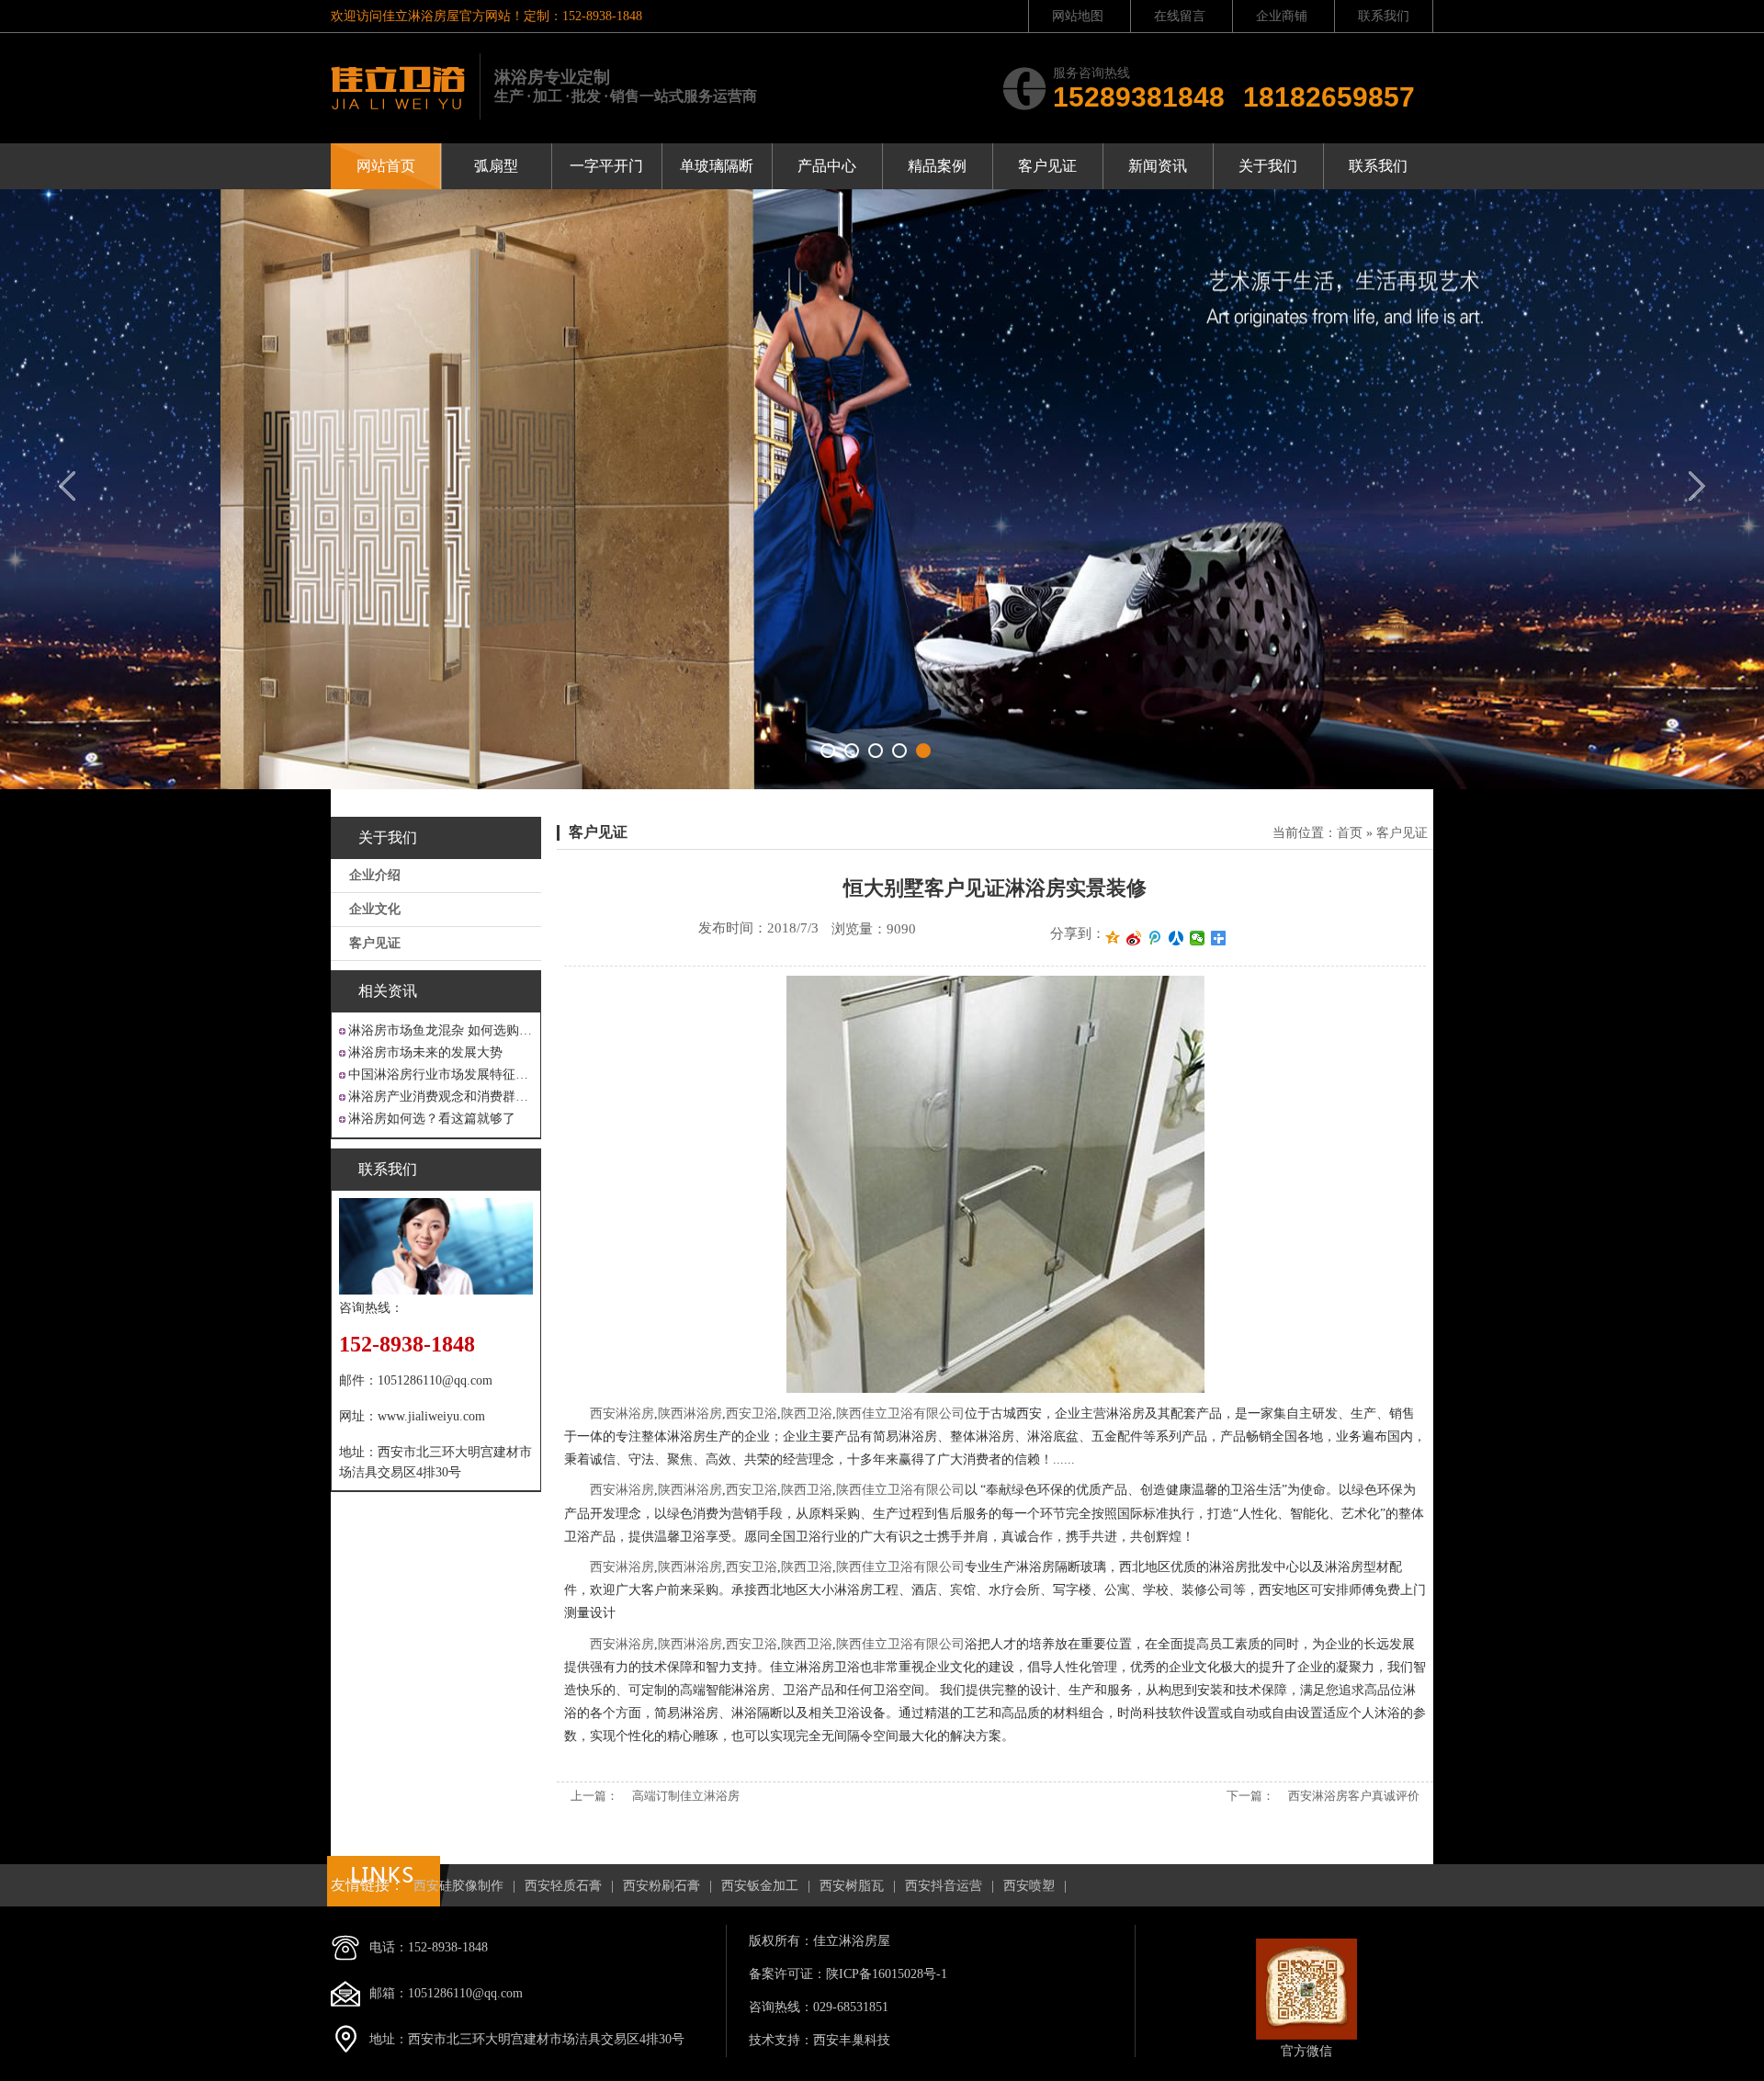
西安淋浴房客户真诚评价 (1354, 1796)
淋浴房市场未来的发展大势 (425, 1052)
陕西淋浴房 (690, 1414)
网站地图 (1078, 16)
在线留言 (1180, 16)
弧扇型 (496, 166)
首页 (1350, 833)
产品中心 (827, 166)
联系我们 (1384, 16)
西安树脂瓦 (852, 1886)
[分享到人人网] (1176, 938)
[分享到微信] (1198, 938)
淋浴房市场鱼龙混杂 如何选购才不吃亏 (441, 1030)
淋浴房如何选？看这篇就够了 (432, 1119)
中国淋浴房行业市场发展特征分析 (441, 1074)
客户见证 (1047, 166)
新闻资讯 (1158, 166)
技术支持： (781, 2040)
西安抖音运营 (944, 1886)
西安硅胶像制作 (458, 1886)
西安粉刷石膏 (661, 1886)
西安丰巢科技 (852, 2040)
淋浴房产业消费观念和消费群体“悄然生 (441, 1097)
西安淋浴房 (622, 1414)
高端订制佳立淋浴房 (686, 1796)
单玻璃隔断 (717, 166)
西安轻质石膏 (563, 1886)
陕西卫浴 (807, 1414)
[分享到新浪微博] (1134, 938)
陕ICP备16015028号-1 (887, 1974)
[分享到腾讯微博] (1155, 938)
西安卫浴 (752, 1414)
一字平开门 (606, 166)
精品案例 (937, 166)
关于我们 (1268, 166)
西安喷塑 (1029, 1886)
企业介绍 (375, 875)
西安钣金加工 (760, 1886)
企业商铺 (1282, 16)
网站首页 (386, 166)
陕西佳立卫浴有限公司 (900, 1414)
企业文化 (375, 909)
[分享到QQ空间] (1113, 938)
